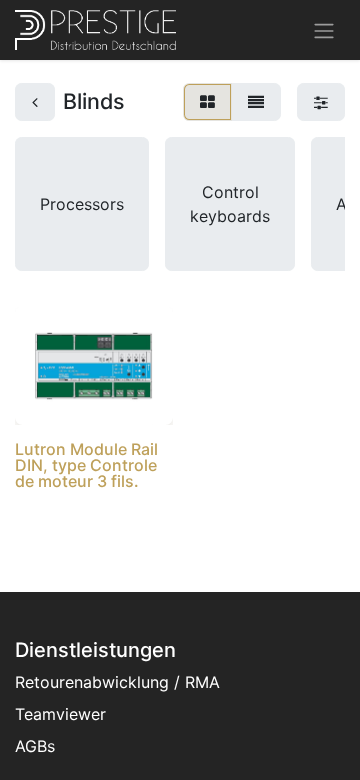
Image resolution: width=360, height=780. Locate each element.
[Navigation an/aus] (324, 30)
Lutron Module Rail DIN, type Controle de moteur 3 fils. (86, 465)
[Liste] (256, 102)
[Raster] (207, 102)
